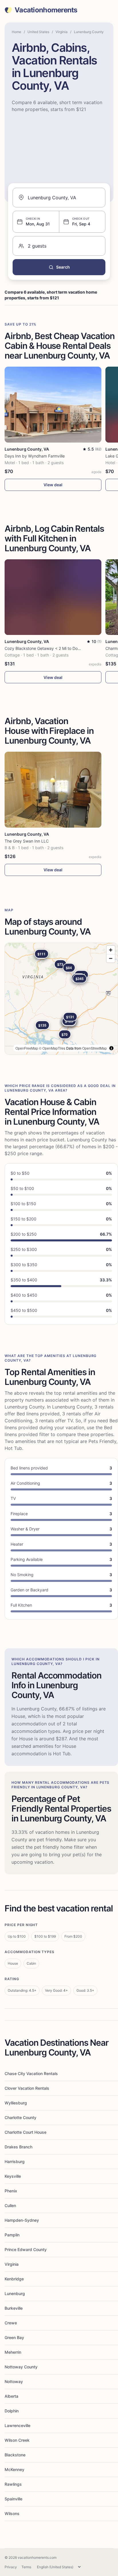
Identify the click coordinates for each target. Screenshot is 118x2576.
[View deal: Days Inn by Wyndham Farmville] (53, 405)
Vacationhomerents (46, 10)
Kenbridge (14, 2279)
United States (38, 32)
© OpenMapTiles (52, 1048)
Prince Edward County (26, 2249)
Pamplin (12, 2235)
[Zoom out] (111, 958)
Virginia (62, 32)
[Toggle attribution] (111, 1048)
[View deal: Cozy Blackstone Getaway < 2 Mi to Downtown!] (53, 597)
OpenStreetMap (95, 1048)
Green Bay (14, 2337)
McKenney (14, 2469)
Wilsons (12, 2513)
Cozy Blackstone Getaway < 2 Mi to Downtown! (49, 648)
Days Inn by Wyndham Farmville (35, 456)
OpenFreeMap (27, 1048)
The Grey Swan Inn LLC (27, 841)
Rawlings (13, 2484)
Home (16, 32)
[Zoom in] (111, 950)
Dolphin (12, 2411)
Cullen (10, 2205)
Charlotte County (20, 2117)
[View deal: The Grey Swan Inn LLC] (53, 790)
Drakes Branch (18, 2147)
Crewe (11, 2323)
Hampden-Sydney (22, 2220)
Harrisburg (15, 2161)
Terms (26, 2567)
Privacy (11, 2567)
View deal (53, 485)
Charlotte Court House (25, 2132)
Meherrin (13, 2352)
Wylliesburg (16, 2103)
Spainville (13, 2499)
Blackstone (15, 2455)
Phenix (11, 2191)
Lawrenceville (17, 2425)
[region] (61, 999)
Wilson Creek (17, 2440)
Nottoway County (21, 2367)
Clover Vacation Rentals (27, 2088)
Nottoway (14, 2381)
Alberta (11, 2396)
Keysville (13, 2176)
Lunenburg (15, 2293)
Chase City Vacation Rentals (31, 2073)
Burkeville (14, 2308)
